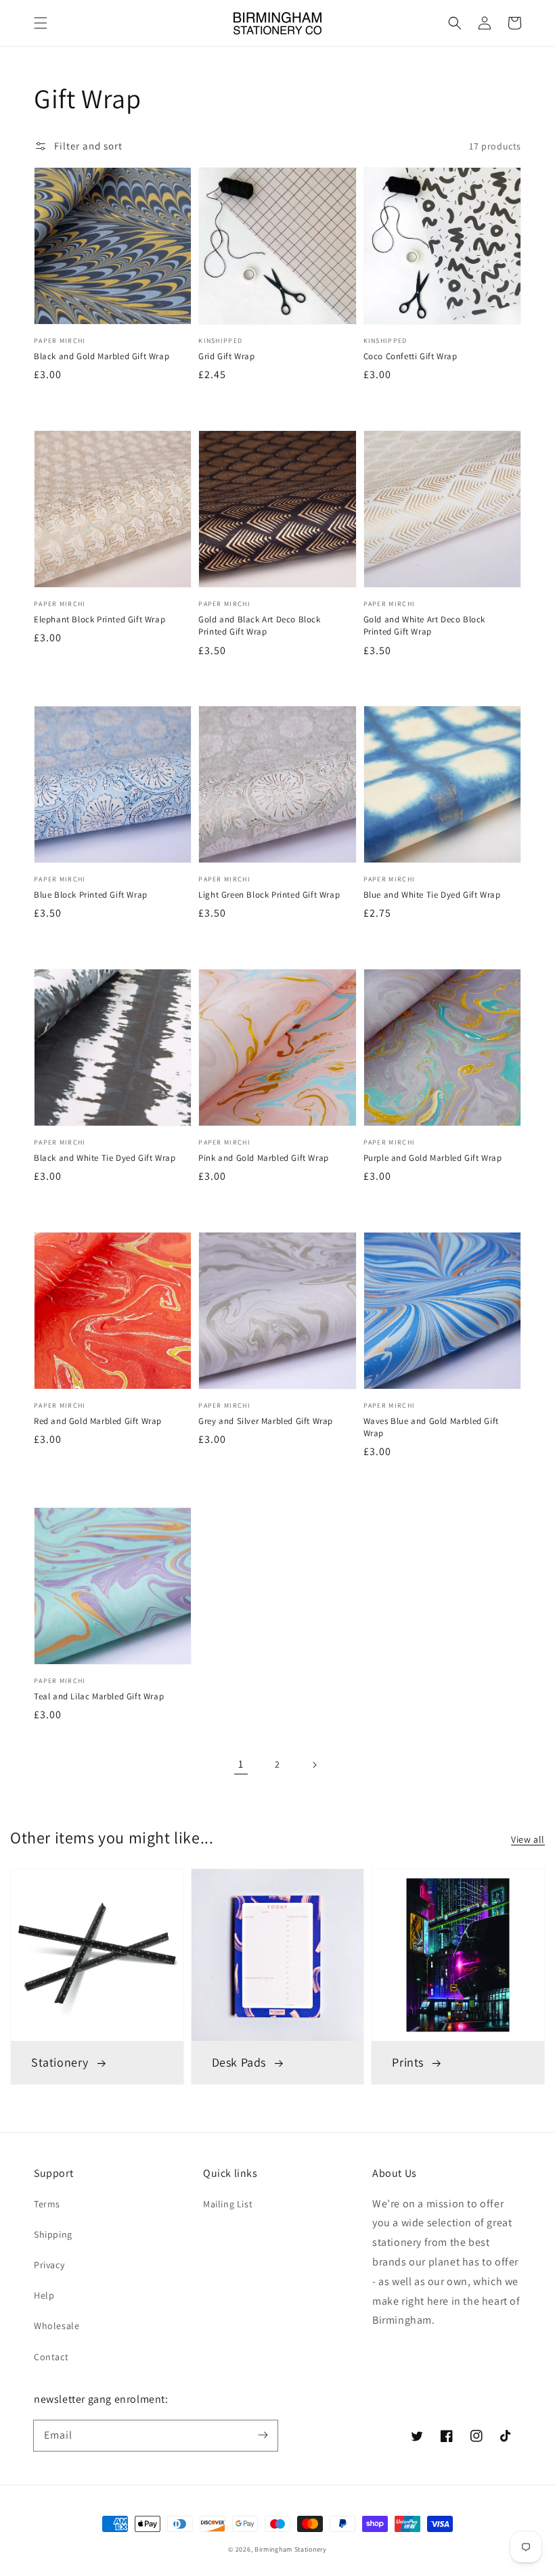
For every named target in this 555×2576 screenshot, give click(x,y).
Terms (47, 2204)
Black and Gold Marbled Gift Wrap (102, 356)
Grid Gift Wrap (226, 356)
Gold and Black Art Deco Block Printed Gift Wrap (259, 625)
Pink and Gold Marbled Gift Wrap (264, 1158)
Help (44, 2295)
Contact (51, 2357)
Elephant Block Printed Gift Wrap (99, 619)
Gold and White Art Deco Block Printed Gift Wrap (424, 625)
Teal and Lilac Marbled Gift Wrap (99, 1696)
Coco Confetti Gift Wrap (410, 356)
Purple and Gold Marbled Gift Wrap (433, 1158)
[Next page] (314, 1765)
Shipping (53, 2234)
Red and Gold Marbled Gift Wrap (98, 1421)
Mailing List (228, 2204)
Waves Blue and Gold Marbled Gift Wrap (431, 1427)
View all (528, 1839)
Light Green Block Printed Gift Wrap (269, 895)
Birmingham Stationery (291, 2549)
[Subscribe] (263, 2435)
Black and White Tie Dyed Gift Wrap (105, 1158)
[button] (41, 23)
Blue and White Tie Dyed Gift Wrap (432, 895)
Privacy (49, 2265)
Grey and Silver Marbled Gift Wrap (266, 1421)
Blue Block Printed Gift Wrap (91, 895)
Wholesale (57, 2326)
